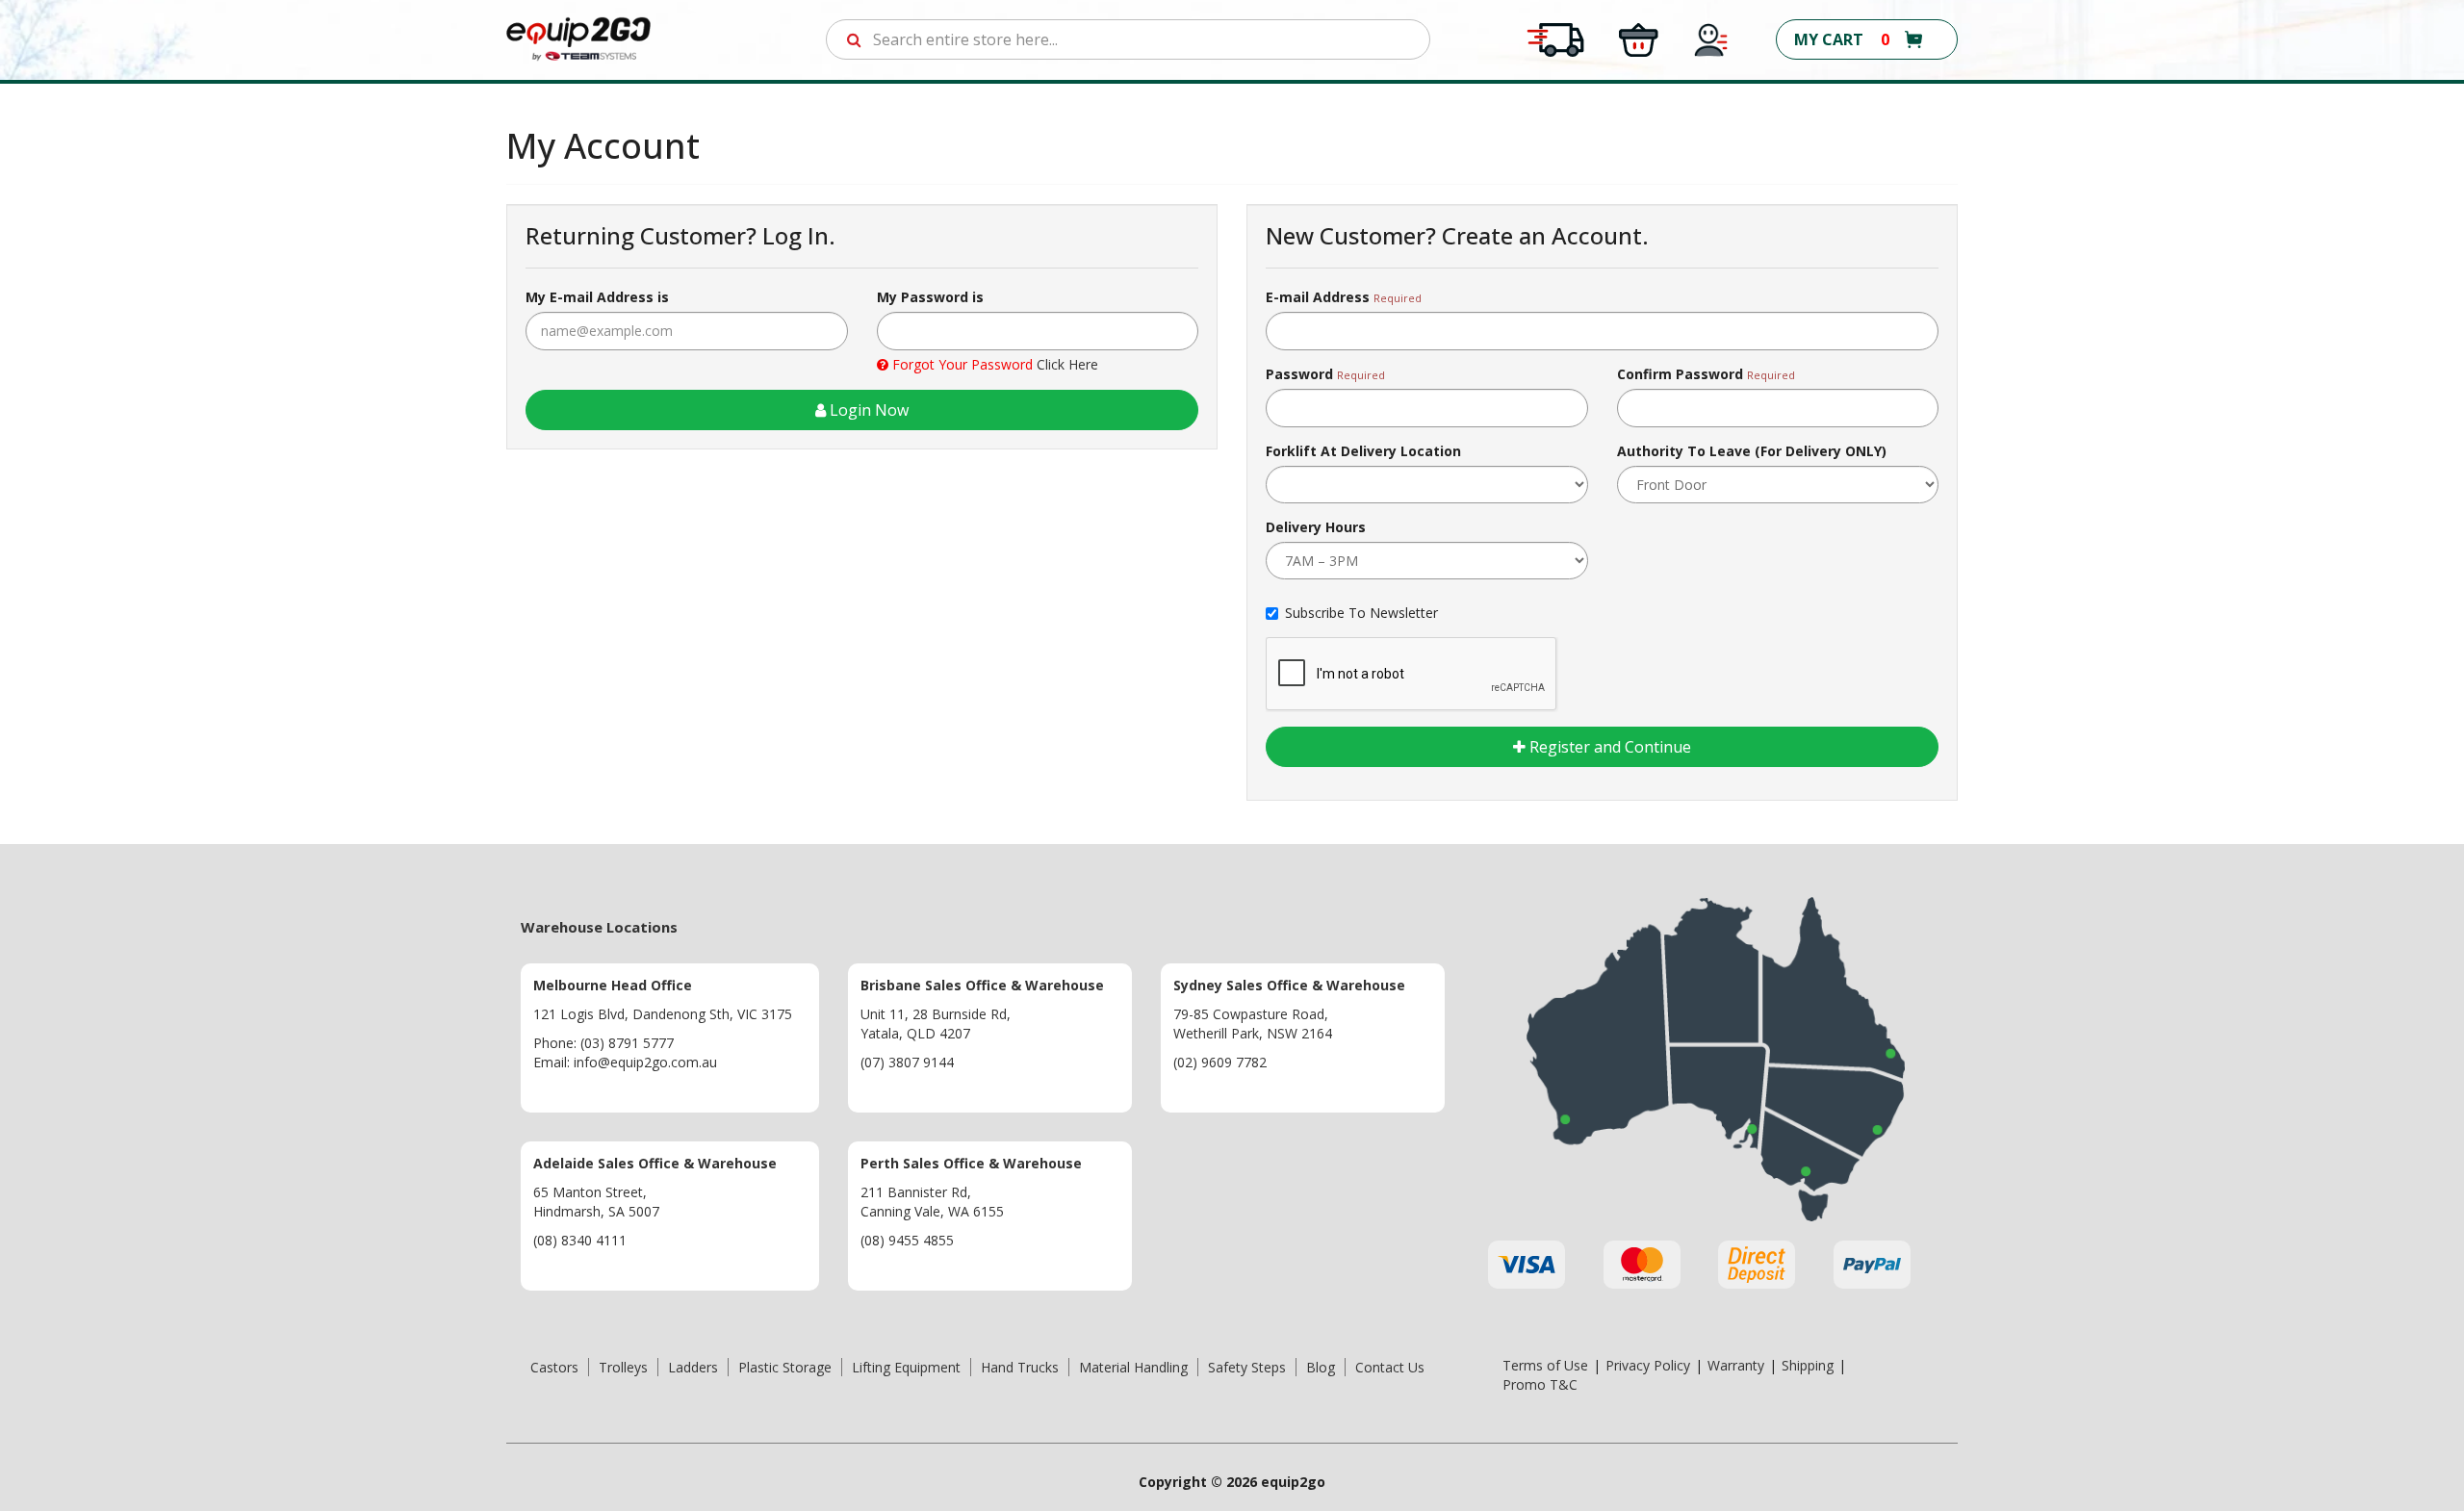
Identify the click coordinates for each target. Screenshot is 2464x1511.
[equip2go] (578, 38)
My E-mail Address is (597, 297)
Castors (554, 1367)
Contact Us (1390, 1367)
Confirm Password (1680, 374)
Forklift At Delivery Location (1363, 451)
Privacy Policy (1648, 1365)
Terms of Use (1545, 1365)
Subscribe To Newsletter (1361, 613)
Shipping (1808, 1365)
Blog (1321, 1367)
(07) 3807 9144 (907, 1062)
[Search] (854, 39)
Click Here (1067, 364)
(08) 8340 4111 (580, 1240)
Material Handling (1133, 1367)
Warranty (1736, 1365)
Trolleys (623, 1367)
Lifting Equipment (906, 1367)
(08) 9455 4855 (907, 1240)
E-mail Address (1318, 297)
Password (1299, 374)
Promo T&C (1540, 1384)
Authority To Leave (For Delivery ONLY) (1752, 451)
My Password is (930, 297)
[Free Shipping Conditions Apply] (1555, 38)
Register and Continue (1608, 747)
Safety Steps (1247, 1367)
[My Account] (1711, 38)
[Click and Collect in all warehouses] (1639, 38)
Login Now (867, 410)
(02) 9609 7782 (1220, 1062)
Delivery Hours (1316, 527)
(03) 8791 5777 (627, 1043)
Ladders (693, 1367)
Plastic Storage (785, 1367)
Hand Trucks (1020, 1367)
